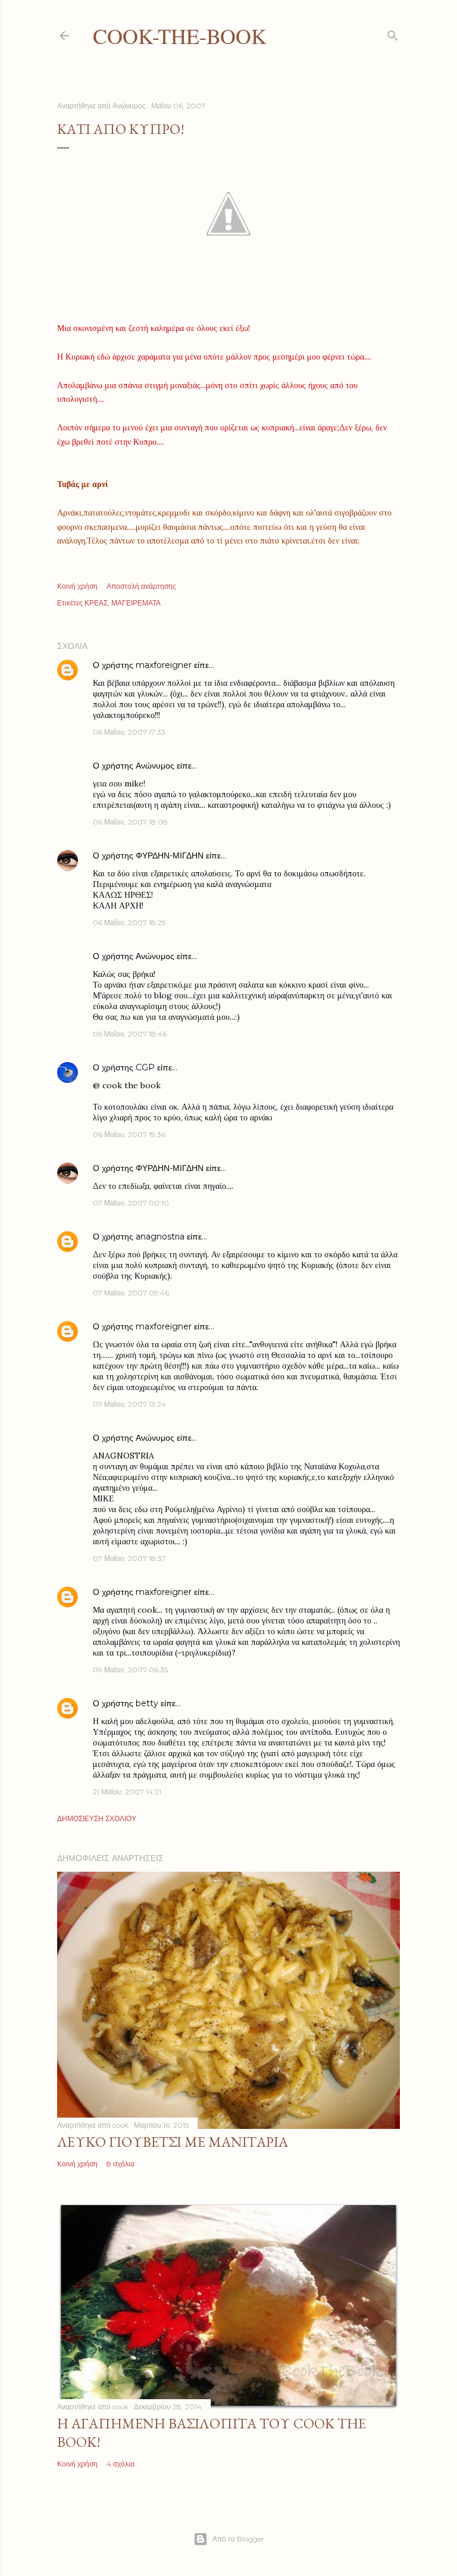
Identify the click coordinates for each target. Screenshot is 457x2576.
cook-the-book (180, 36)
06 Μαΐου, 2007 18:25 (129, 922)
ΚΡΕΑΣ (96, 603)
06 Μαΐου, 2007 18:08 (130, 822)
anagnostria (160, 1237)
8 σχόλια (120, 2164)
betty (147, 1703)
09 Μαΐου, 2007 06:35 (130, 1670)
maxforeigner (164, 665)
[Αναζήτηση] (393, 33)
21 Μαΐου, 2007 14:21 (127, 1792)
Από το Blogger (238, 2539)
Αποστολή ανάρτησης (141, 586)
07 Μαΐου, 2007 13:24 (129, 1404)
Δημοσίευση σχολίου (97, 1818)
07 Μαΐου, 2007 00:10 (131, 1203)
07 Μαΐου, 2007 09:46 (131, 1293)
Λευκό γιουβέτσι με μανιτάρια (173, 2142)
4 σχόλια (120, 2464)
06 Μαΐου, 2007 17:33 (129, 732)
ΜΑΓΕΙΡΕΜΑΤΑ (136, 603)
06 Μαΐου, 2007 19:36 (129, 1134)
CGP (145, 1067)
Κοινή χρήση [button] (77, 586)
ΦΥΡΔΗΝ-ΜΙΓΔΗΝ (170, 855)
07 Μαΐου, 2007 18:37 (129, 1558)
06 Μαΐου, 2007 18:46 (130, 1034)
